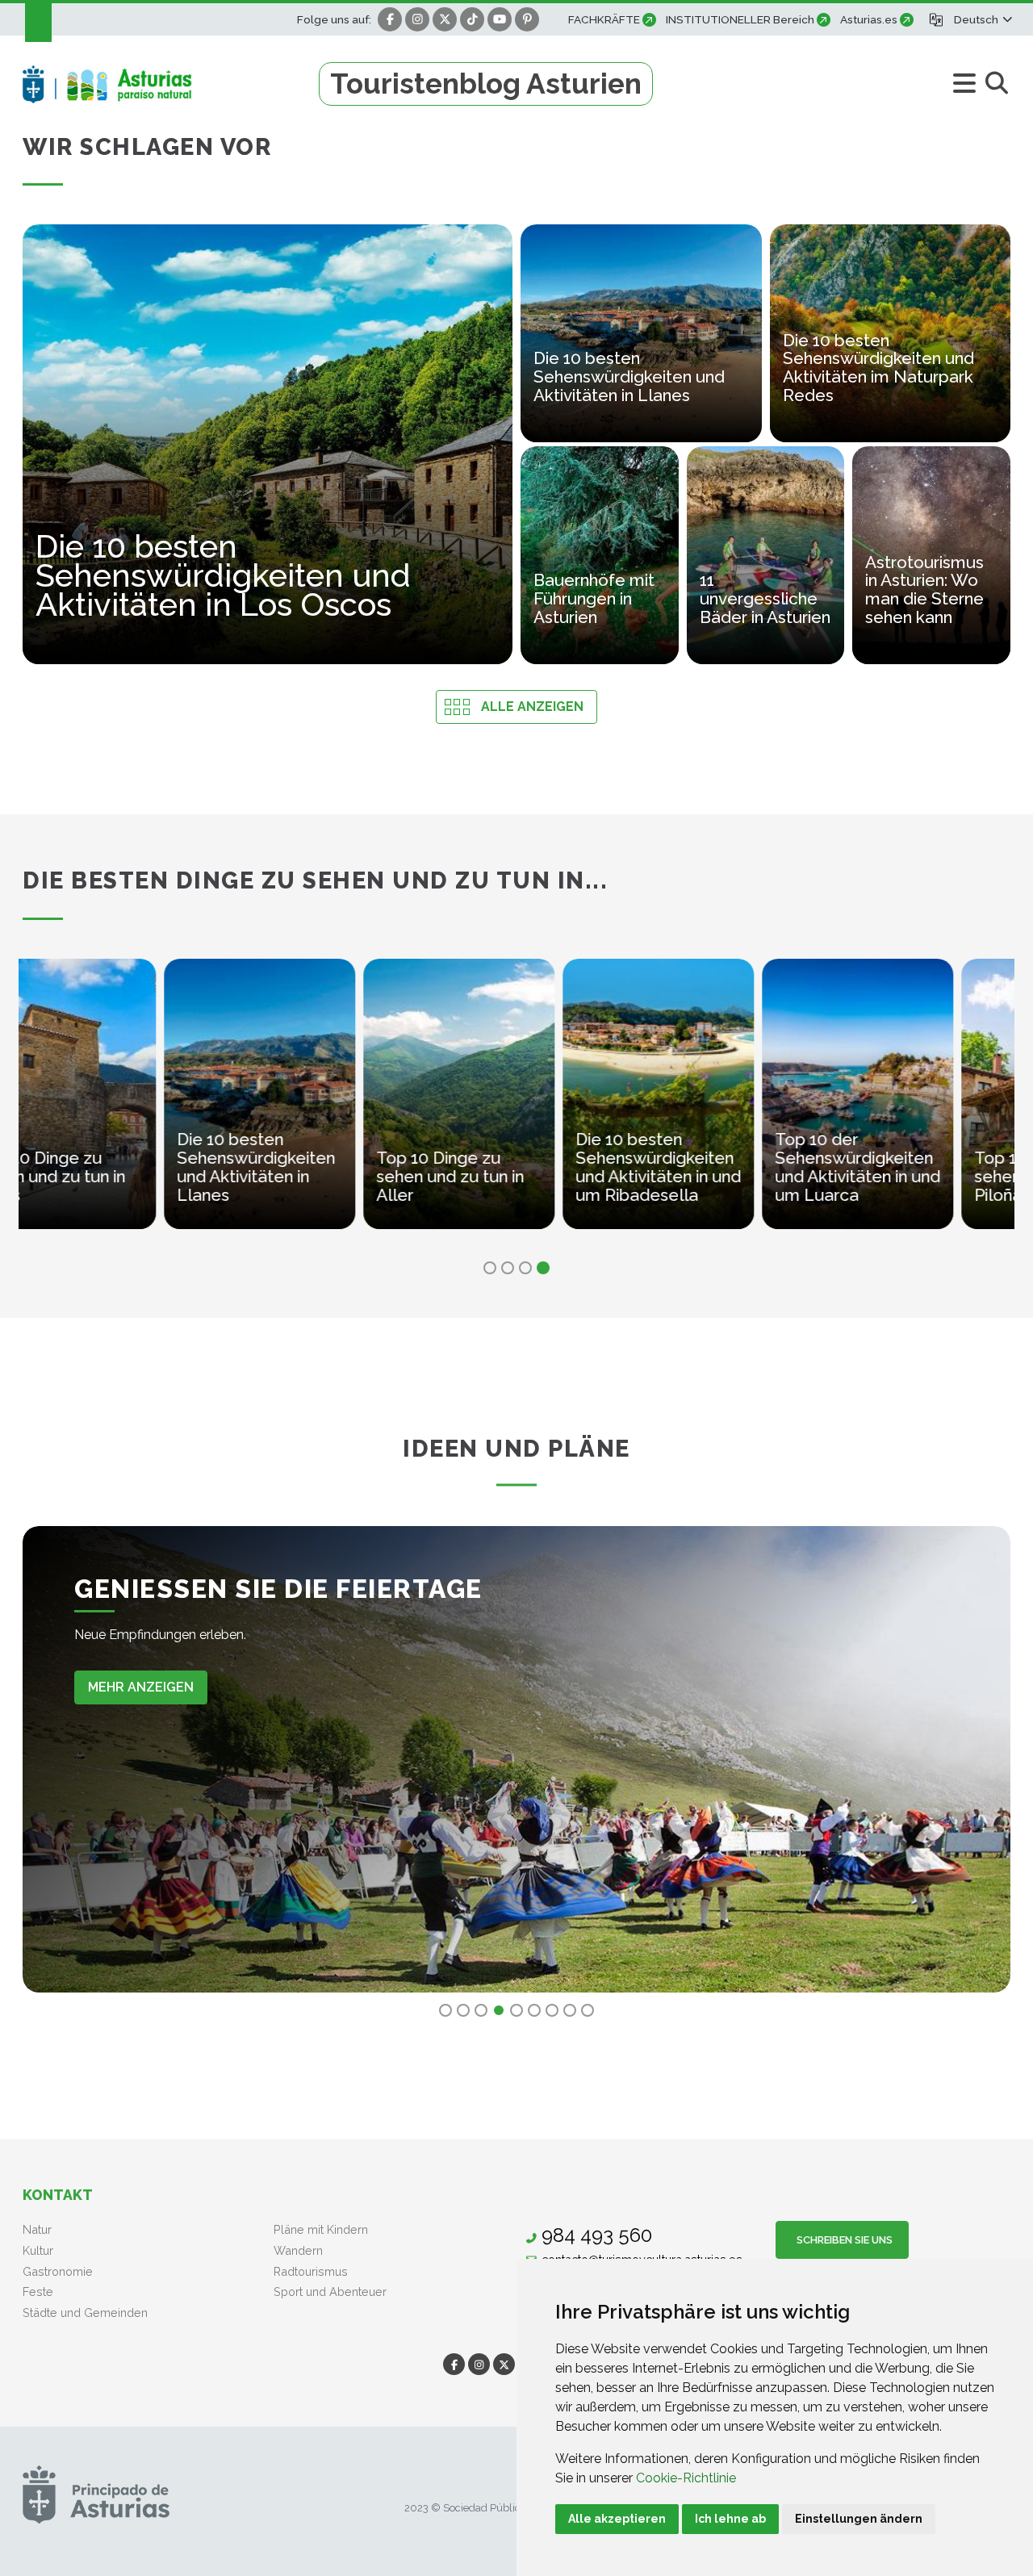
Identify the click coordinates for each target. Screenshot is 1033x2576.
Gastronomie (58, 2271)
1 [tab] (490, 1268)
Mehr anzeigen (141, 1687)
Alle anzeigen (532, 707)
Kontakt (58, 2195)
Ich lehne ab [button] (730, 2519)
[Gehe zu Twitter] (445, 19)
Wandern (298, 2250)
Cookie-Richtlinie (686, 2478)
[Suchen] (996, 84)
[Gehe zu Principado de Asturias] (96, 2494)
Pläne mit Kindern (321, 2229)
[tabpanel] (118, 1104)
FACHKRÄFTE (604, 19)
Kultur (38, 2250)
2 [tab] (508, 1268)
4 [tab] (543, 1268)
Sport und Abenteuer (330, 2292)
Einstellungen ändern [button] (859, 2519)
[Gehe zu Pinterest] (527, 19)
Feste (38, 2292)
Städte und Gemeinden (85, 2313)
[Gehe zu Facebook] (390, 19)
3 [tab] (525, 1268)
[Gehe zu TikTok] (472, 19)
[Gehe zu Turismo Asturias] (171, 84)
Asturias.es (869, 19)
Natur (37, 2229)
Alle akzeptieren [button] (617, 2519)
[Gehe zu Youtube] (500, 19)
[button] (982, 19)
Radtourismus (311, 2271)
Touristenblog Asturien (486, 84)
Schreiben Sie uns (842, 2240)
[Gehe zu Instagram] (417, 19)
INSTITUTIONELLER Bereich (740, 19)
